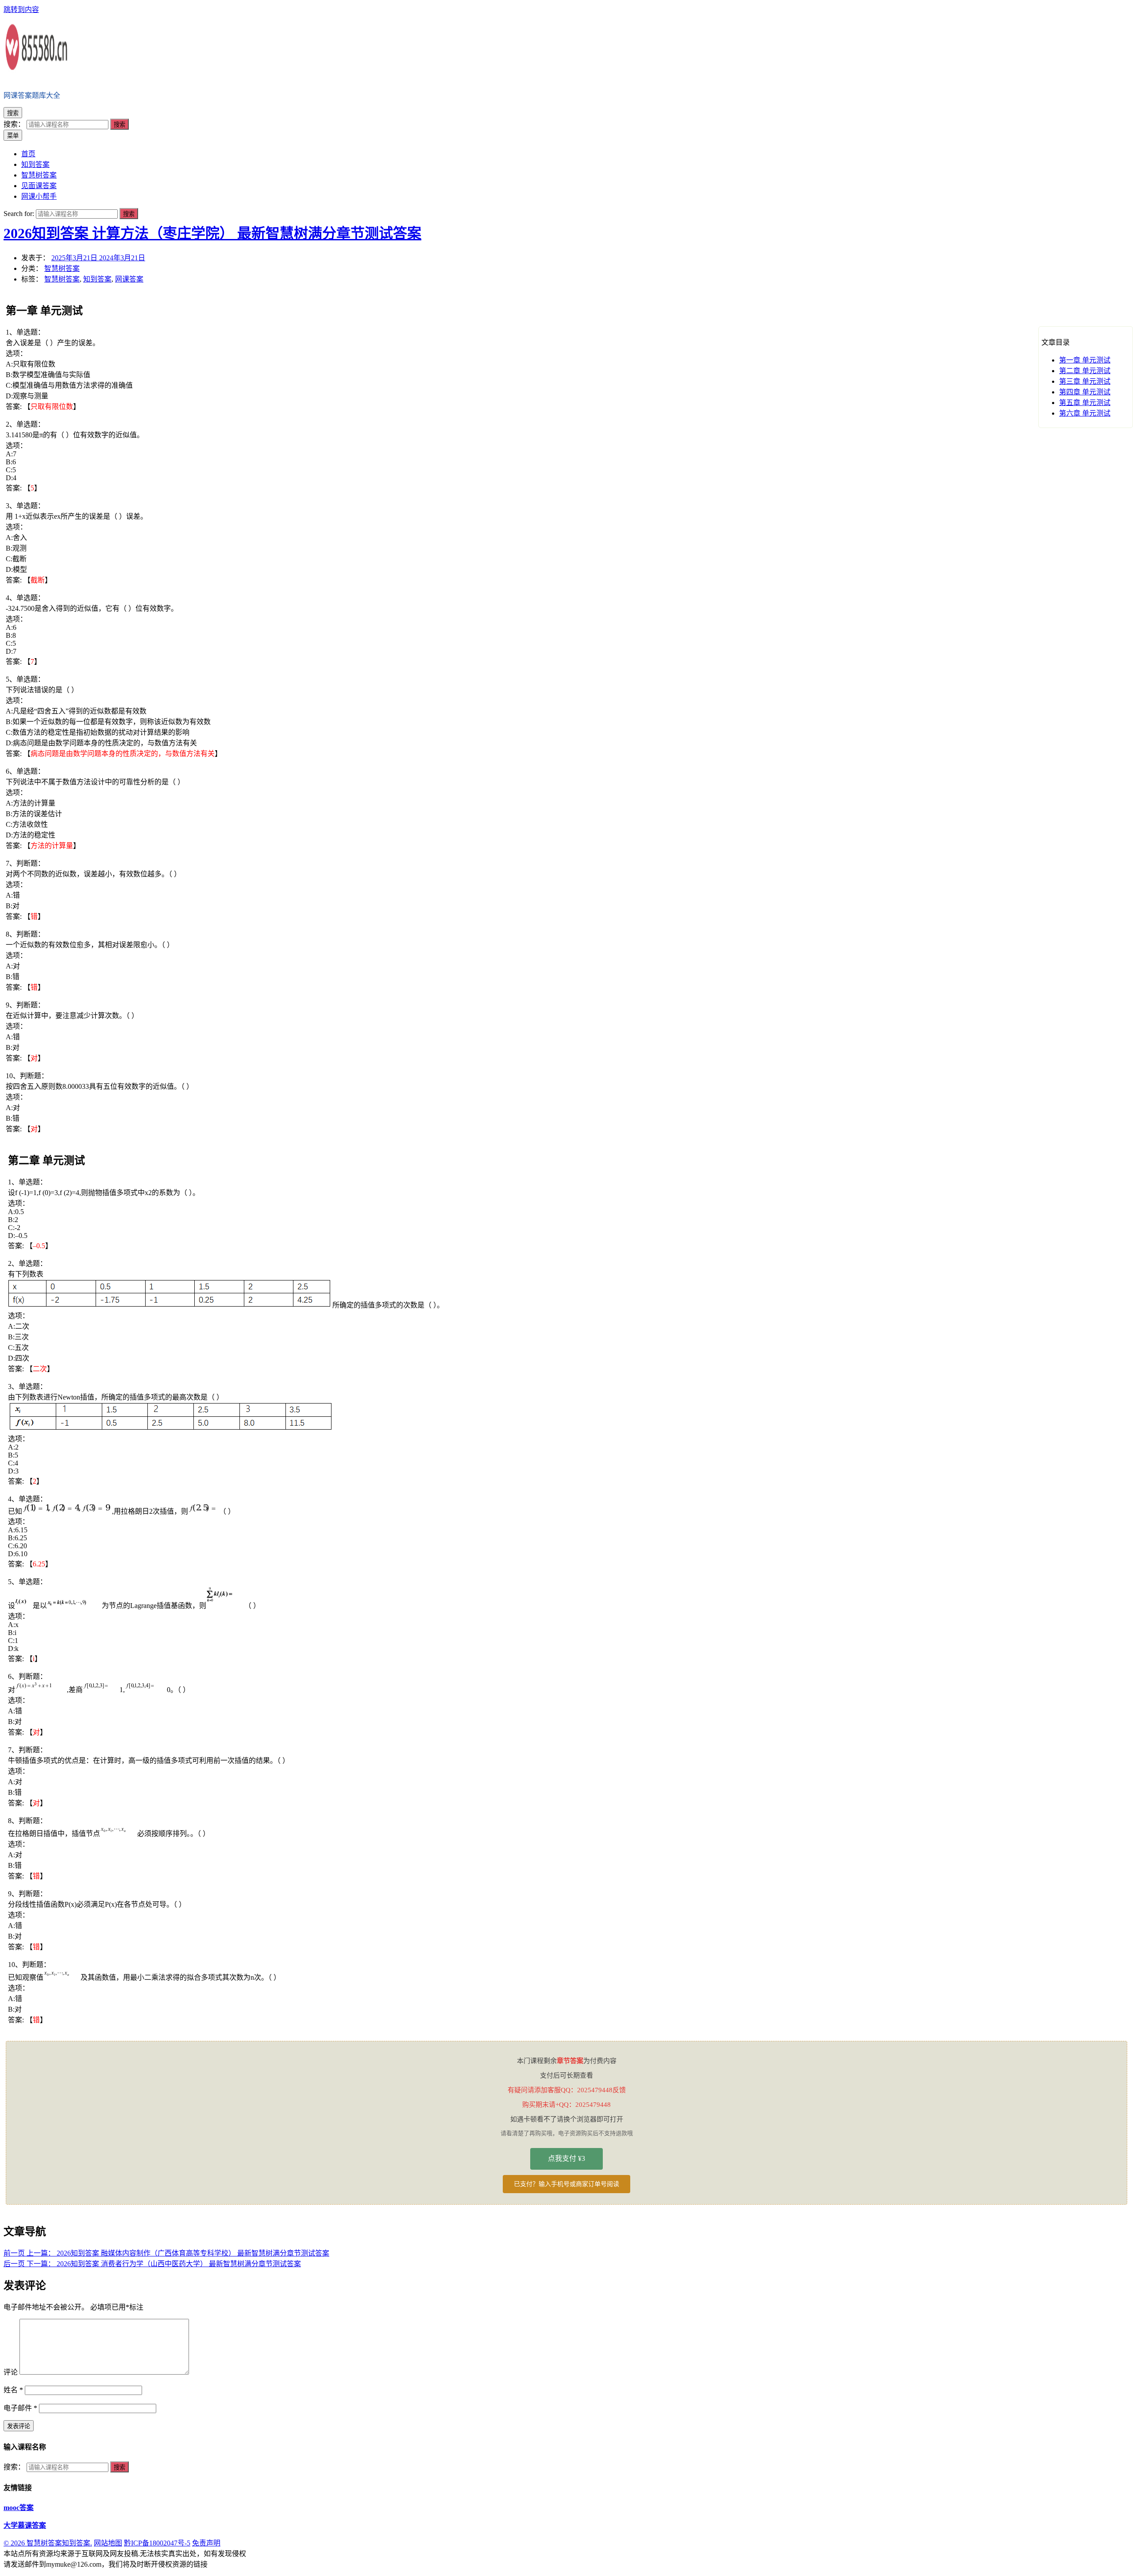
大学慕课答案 (25, 2525)
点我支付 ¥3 (566, 2158)
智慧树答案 (62, 268)
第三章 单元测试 (1085, 381)
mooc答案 (19, 2508)
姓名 (13, 2390)
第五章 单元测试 (1085, 403)
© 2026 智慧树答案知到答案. (48, 2543)
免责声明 (206, 2543)
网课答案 (129, 279)
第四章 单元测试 (1085, 392)
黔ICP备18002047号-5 (157, 2543)
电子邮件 (20, 2408)
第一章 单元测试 (1085, 360)
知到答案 (97, 279)
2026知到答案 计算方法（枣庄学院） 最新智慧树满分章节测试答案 (212, 233)
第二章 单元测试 (1085, 371)
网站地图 (108, 2543)
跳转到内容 (21, 10)
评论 (11, 2372)
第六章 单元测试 (1085, 413)
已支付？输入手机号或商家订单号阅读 (566, 2184)
